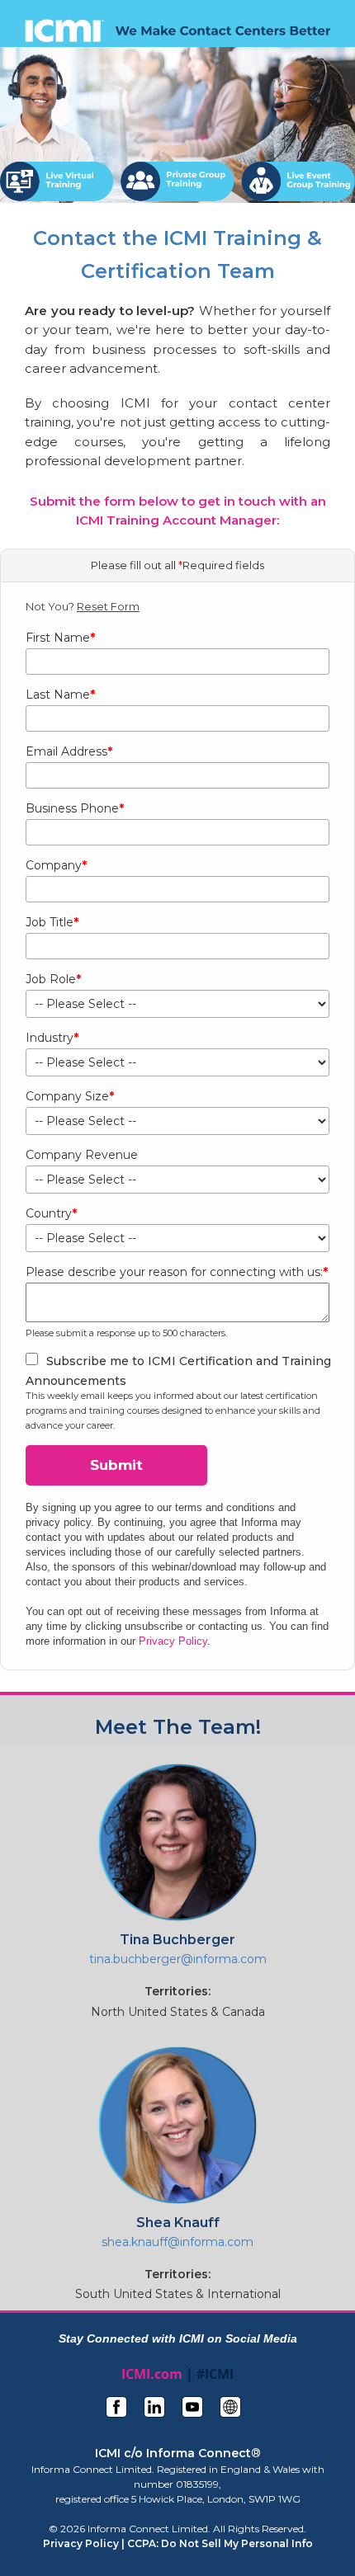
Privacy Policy (173, 1641)
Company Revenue (82, 1155)
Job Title (52, 922)
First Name (60, 638)
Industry (52, 1038)
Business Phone (75, 808)
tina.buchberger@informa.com (178, 1959)
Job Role (53, 979)
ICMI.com (152, 2374)
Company (56, 865)
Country (51, 1213)
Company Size (70, 1096)
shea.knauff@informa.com (177, 2242)
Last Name (60, 695)
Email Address (69, 751)
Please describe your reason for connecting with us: (177, 1272)
